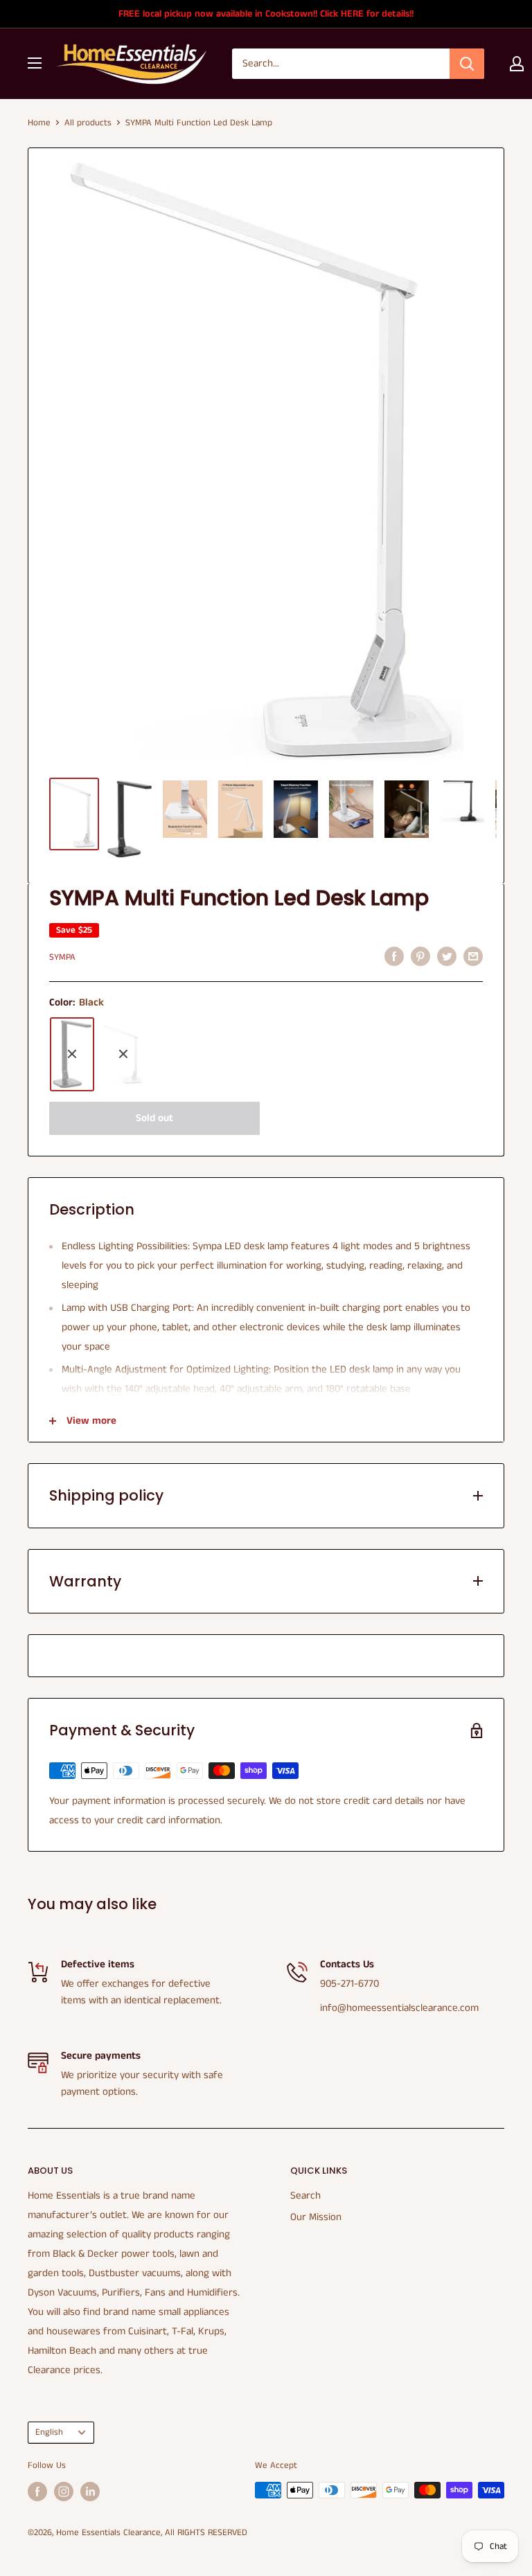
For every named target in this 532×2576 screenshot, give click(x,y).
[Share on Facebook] (394, 956)
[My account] (517, 64)
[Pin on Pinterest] (420, 956)
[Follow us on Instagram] (64, 2492)
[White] (123, 1054)
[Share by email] (473, 956)
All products (88, 123)
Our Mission (316, 2217)
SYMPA (62, 957)
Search (305, 2195)
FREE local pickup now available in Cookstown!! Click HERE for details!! (266, 14)
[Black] (72, 1054)
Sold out (154, 1118)
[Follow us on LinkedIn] (90, 2492)
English (49, 2432)
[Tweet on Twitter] (447, 956)
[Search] (467, 64)
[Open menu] (35, 63)
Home (39, 123)
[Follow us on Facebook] (37, 2492)
